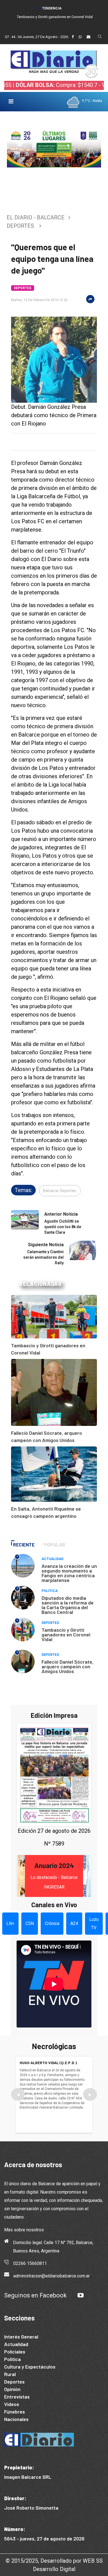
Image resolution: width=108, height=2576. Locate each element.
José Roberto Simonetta (31, 2508)
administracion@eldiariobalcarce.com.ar (52, 2276)
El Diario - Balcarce (36, 217)
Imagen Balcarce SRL (28, 2477)
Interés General (21, 2337)
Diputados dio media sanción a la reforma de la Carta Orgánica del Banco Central (68, 1605)
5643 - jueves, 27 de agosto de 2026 (44, 2539)
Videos (12, 2404)
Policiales (15, 2352)
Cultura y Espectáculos (30, 2367)
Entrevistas (17, 2397)
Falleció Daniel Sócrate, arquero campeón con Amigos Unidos (68, 1666)
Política (50, 1591)
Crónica (52, 1923)
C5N (30, 1923)
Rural (10, 2374)
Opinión (12, 2389)
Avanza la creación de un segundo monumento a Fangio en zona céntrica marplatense (69, 1573)
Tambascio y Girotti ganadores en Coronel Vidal (55, 17)
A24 (74, 1923)
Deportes (20, 226)
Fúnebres (15, 2412)
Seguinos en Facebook (35, 2295)
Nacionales (16, 2419)
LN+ (10, 1923)
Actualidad (52, 1559)
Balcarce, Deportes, (60, 1191)
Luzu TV (94, 1923)
